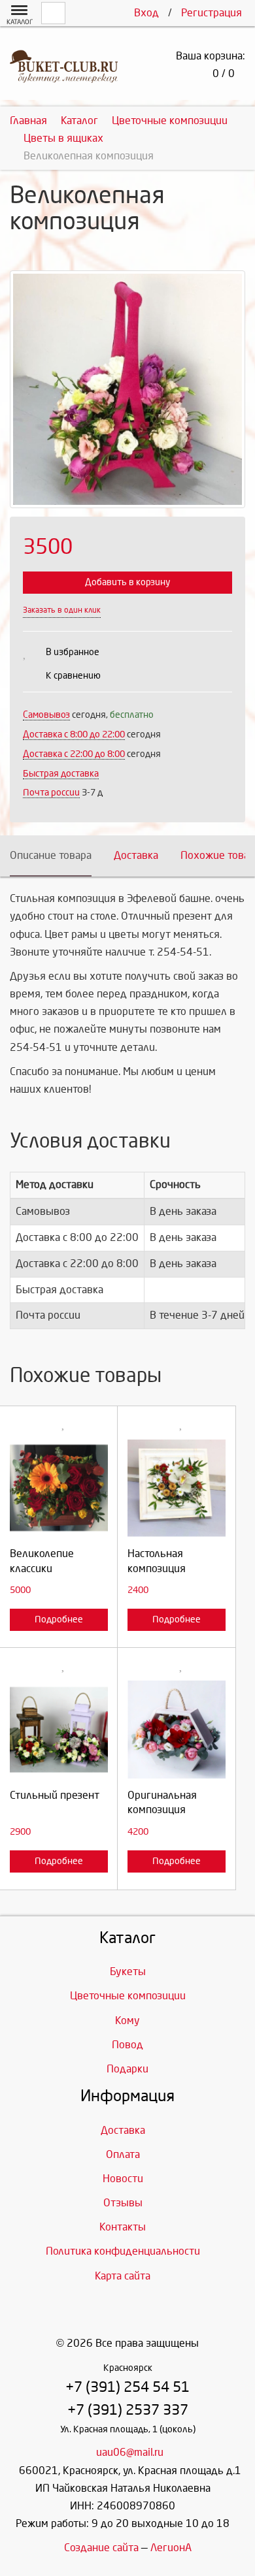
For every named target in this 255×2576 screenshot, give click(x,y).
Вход (146, 13)
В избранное (73, 652)
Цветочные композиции (128, 1996)
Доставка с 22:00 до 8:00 (74, 754)
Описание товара (51, 855)
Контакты (123, 2227)
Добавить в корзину (127, 582)
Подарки (127, 2069)
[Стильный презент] (59, 1730)
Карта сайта (123, 2276)
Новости (123, 2179)
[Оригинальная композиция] (177, 1730)
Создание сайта (101, 2548)
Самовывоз (46, 715)
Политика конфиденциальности (123, 2251)
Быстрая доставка (61, 774)
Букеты (128, 1972)
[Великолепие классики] (59, 1488)
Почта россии (51, 793)
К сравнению (73, 676)
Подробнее (59, 1619)
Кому (127, 2021)
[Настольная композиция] (177, 1488)
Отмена (59, 1601)
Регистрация (212, 13)
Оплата (123, 2154)
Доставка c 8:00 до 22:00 (74, 734)
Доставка (136, 855)
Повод (127, 2045)
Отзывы (123, 2203)
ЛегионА (171, 2548)
